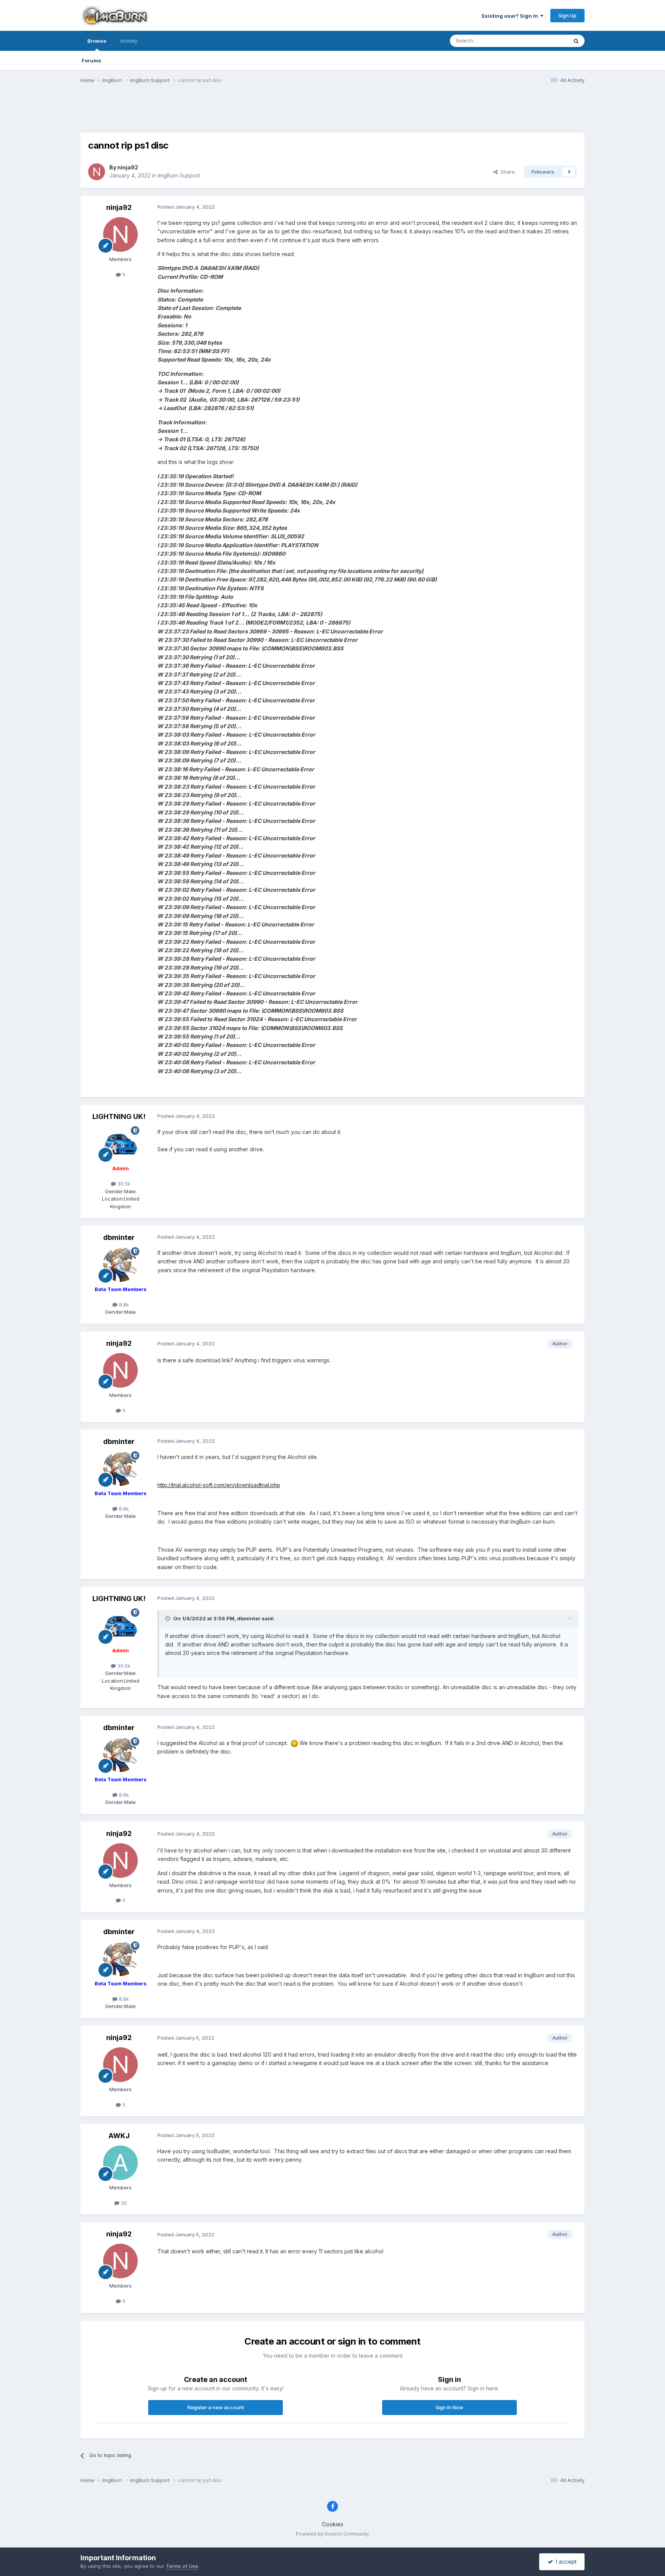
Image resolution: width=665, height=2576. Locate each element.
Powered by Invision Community (332, 2534)
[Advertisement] (332, 113)
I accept (565, 2562)
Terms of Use (182, 2566)
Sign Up (567, 15)
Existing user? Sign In (511, 16)
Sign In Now (449, 2407)
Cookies (333, 2524)
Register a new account (216, 2407)
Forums (91, 60)
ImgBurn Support (179, 175)
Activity (129, 41)
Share (506, 172)
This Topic (545, 41)
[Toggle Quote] (169, 1618)
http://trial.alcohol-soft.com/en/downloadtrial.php (219, 1485)
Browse (97, 41)
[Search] (576, 41)
